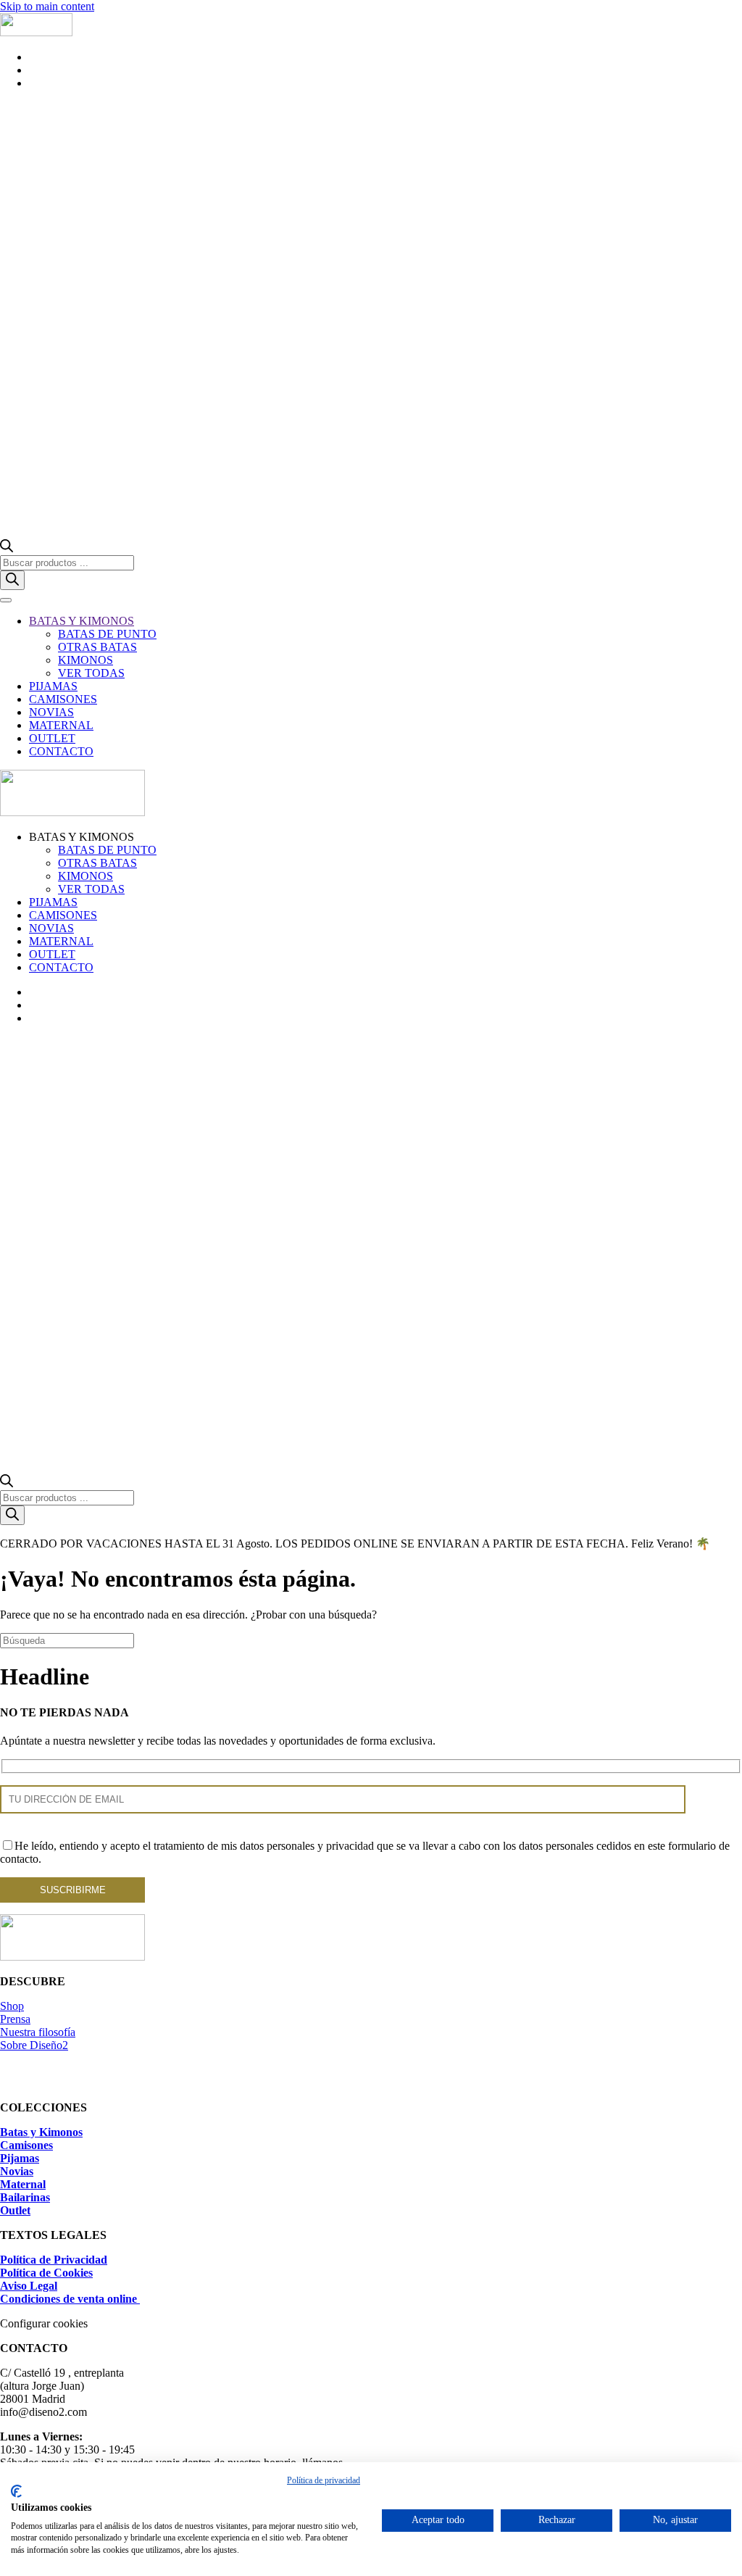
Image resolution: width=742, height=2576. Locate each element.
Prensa (15, 2019)
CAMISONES (63, 699)
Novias (17, 2171)
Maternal (23, 2184)
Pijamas (20, 2158)
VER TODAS (91, 673)
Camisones (26, 2145)
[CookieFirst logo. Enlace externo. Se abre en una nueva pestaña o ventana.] (16, 2491)
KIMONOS (86, 660)
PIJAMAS (53, 686)
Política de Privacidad (54, 2260)
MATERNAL (61, 725)
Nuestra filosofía (38, 2032)
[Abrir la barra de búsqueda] (7, 548)
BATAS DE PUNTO (107, 634)
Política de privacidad (324, 2480)
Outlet (15, 2210)
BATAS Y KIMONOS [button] (82, 837)
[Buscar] (12, 580)
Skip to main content (47, 6)
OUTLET (52, 738)
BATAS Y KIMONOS (82, 621)
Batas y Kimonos (41, 2132)
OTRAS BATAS (97, 647)
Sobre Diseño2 (34, 2045)
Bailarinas (25, 2197)
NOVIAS (51, 712)
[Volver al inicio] (36, 32)
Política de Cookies (46, 2273)
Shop (12, 2006)
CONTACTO (61, 751)
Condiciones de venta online (70, 2299)
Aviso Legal (29, 2286)
